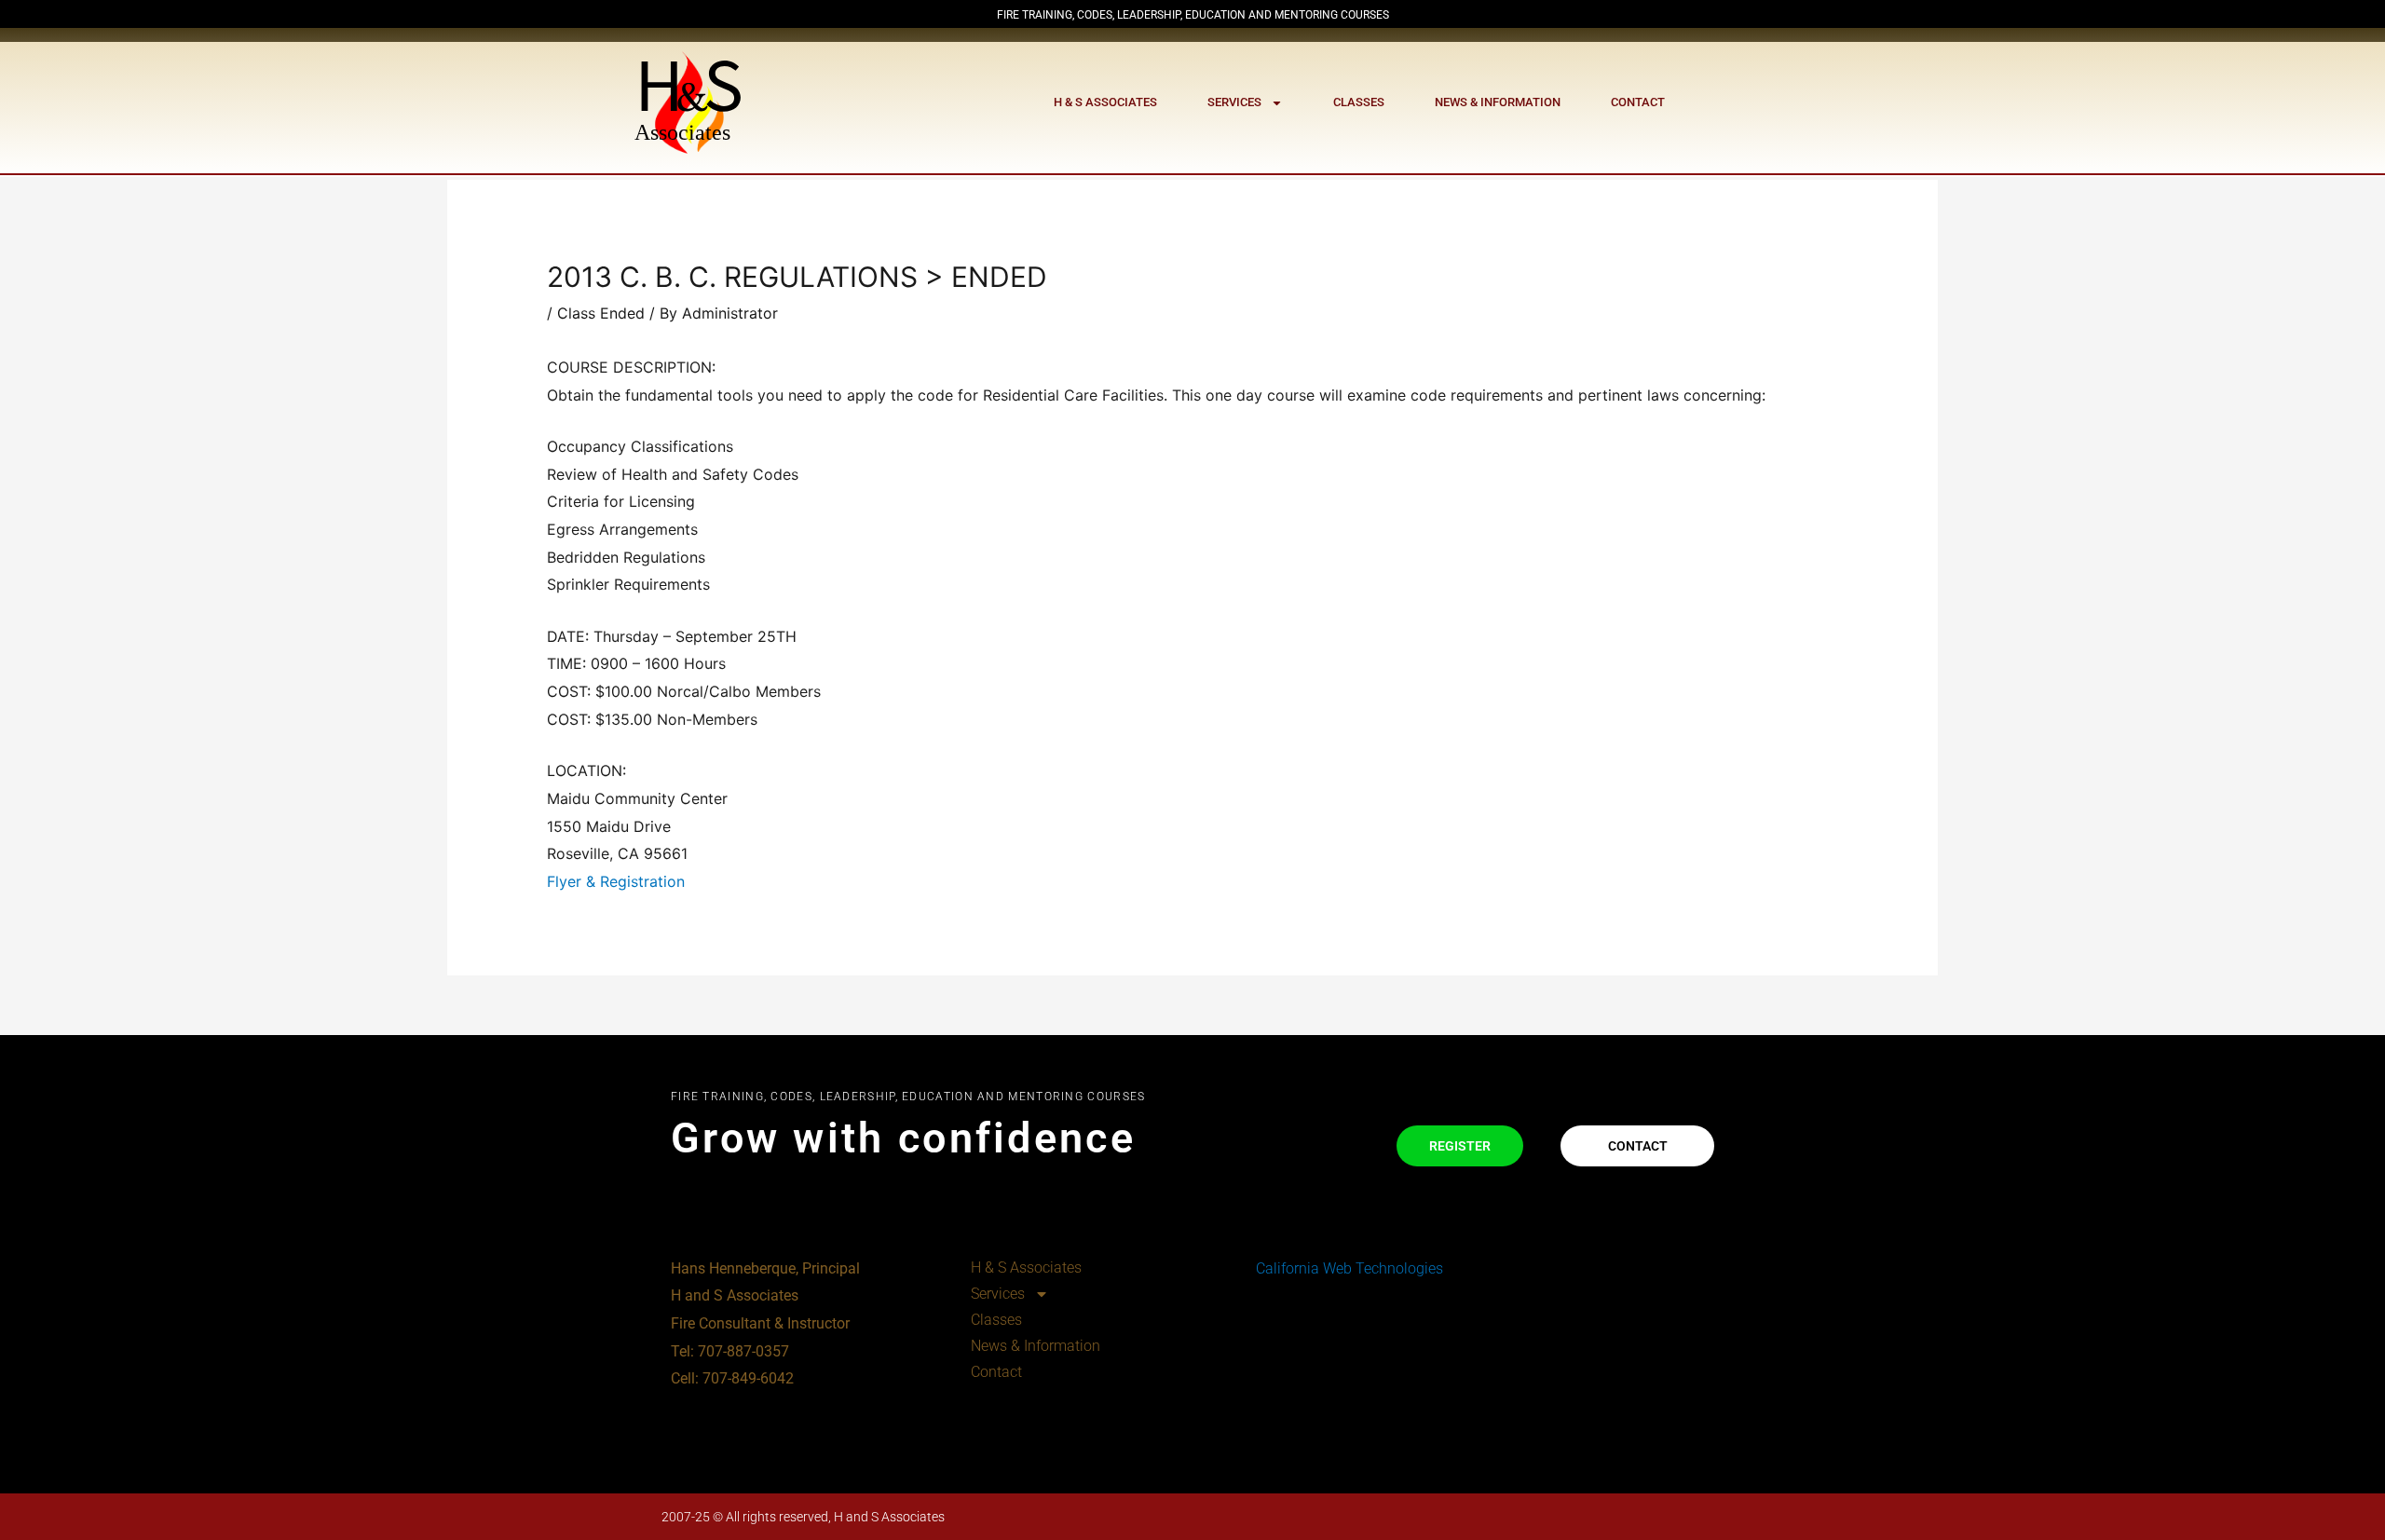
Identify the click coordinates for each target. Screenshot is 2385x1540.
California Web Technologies (1348, 1268)
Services (1234, 102)
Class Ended (601, 313)
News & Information (1498, 102)
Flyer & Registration (616, 881)
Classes (1359, 102)
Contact (1638, 102)
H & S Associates (1105, 102)
